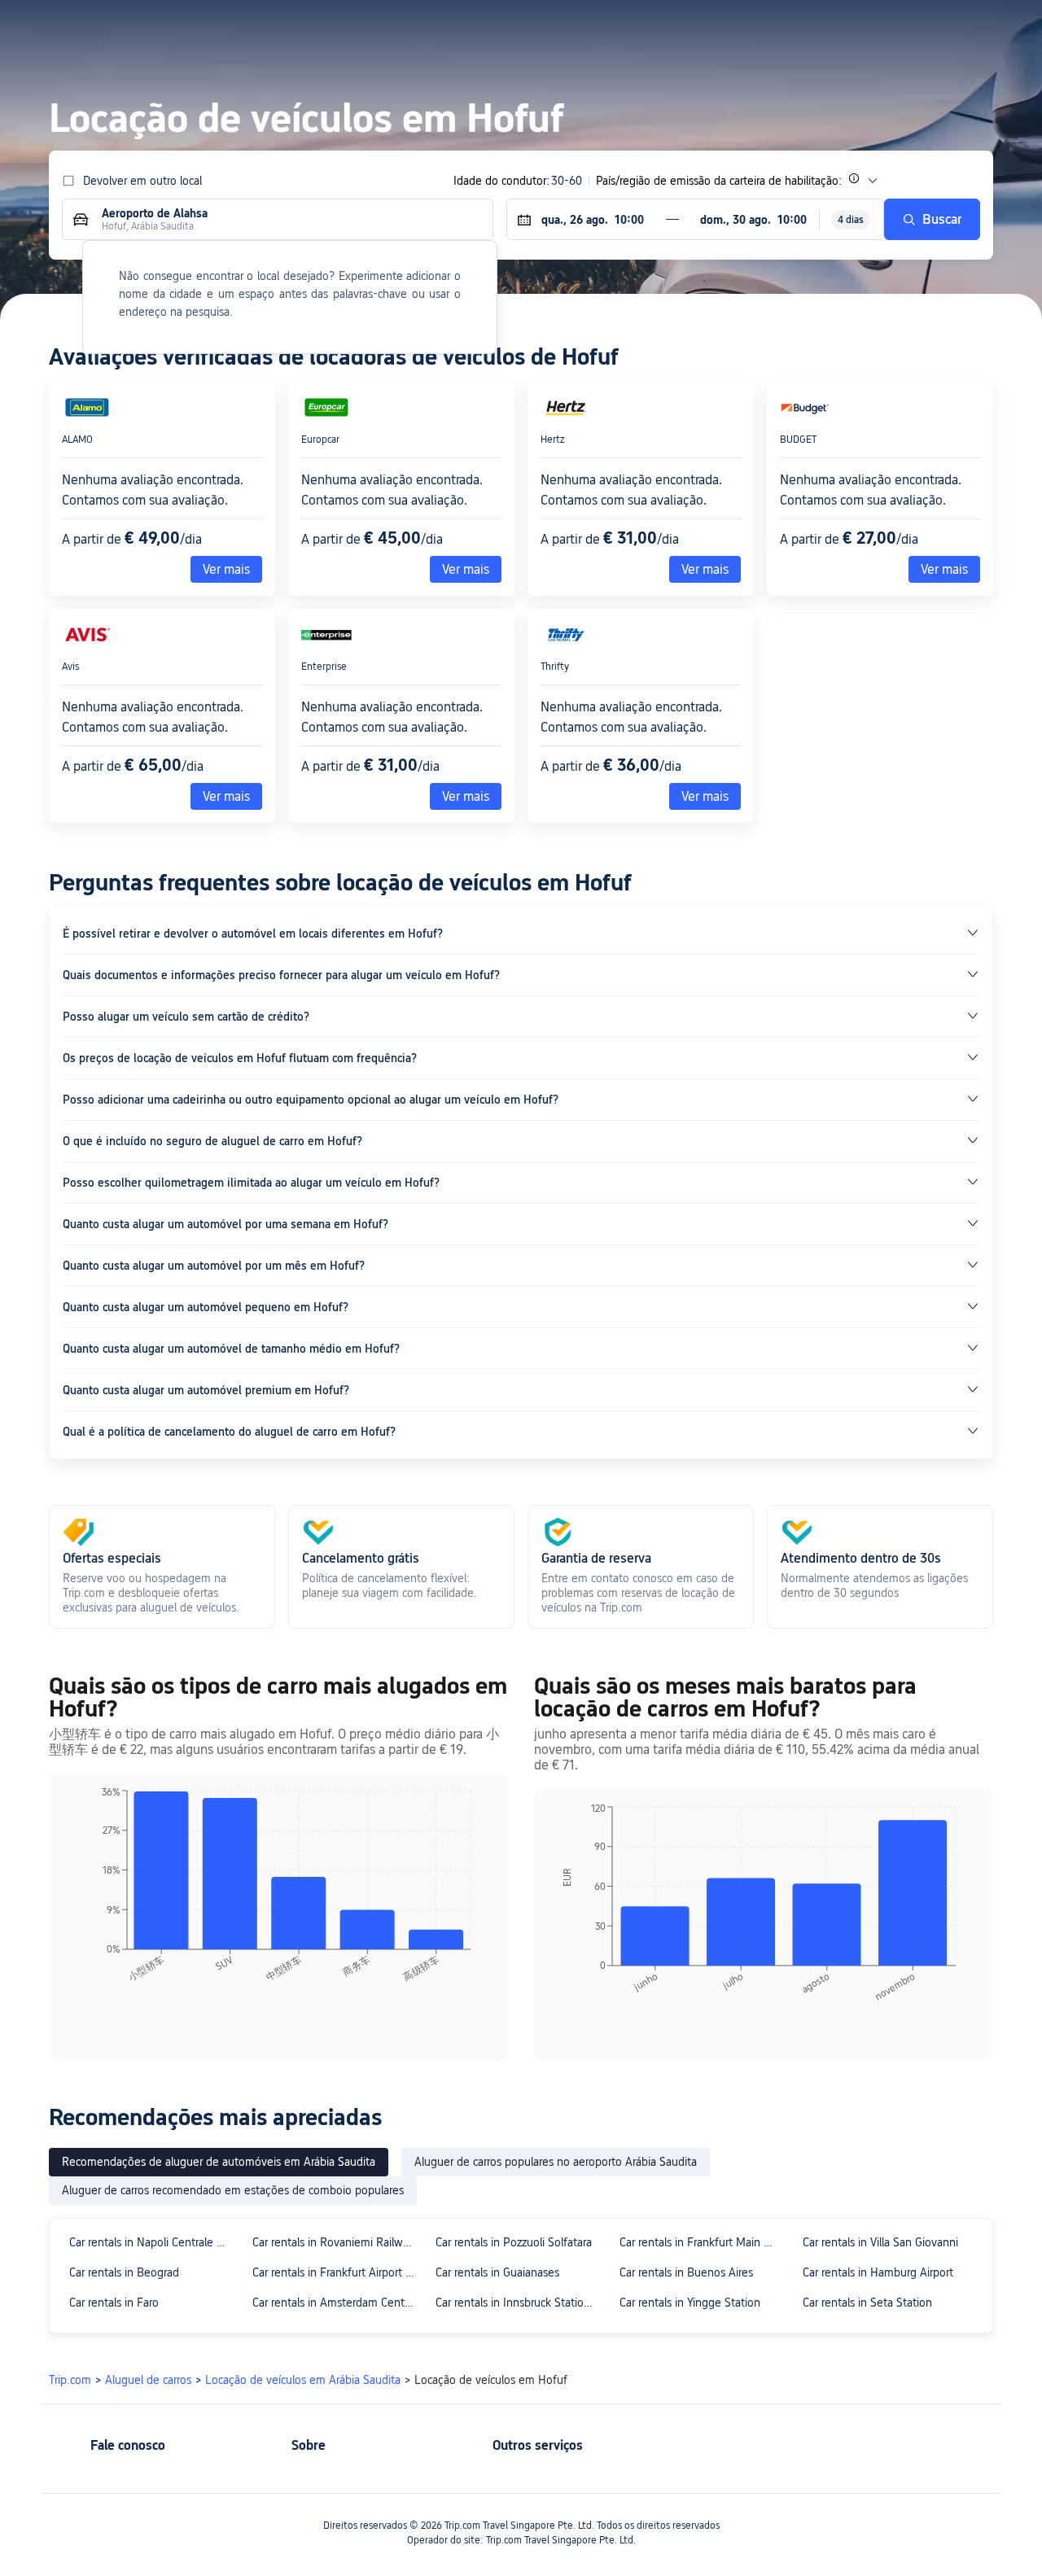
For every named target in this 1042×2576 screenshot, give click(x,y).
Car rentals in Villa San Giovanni (880, 2242)
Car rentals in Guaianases (497, 2272)
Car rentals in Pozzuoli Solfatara (514, 2242)
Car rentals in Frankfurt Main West (704, 2242)
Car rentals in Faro (114, 2303)
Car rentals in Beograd (124, 2272)
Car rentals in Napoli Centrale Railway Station (153, 2242)
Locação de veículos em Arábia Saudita (303, 2380)
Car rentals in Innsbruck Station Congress (520, 2303)
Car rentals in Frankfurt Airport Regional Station (337, 2272)
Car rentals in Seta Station (867, 2303)
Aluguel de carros (148, 2380)
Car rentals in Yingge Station (690, 2303)
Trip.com (70, 2380)
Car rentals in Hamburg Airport (878, 2272)
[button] (869, 27)
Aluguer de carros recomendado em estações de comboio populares (233, 2190)
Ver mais (705, 569)
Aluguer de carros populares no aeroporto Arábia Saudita (556, 2162)
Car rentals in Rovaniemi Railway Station (337, 2242)
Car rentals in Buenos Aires (686, 2272)
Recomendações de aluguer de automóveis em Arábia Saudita (219, 2162)
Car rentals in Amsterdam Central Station (337, 2303)
